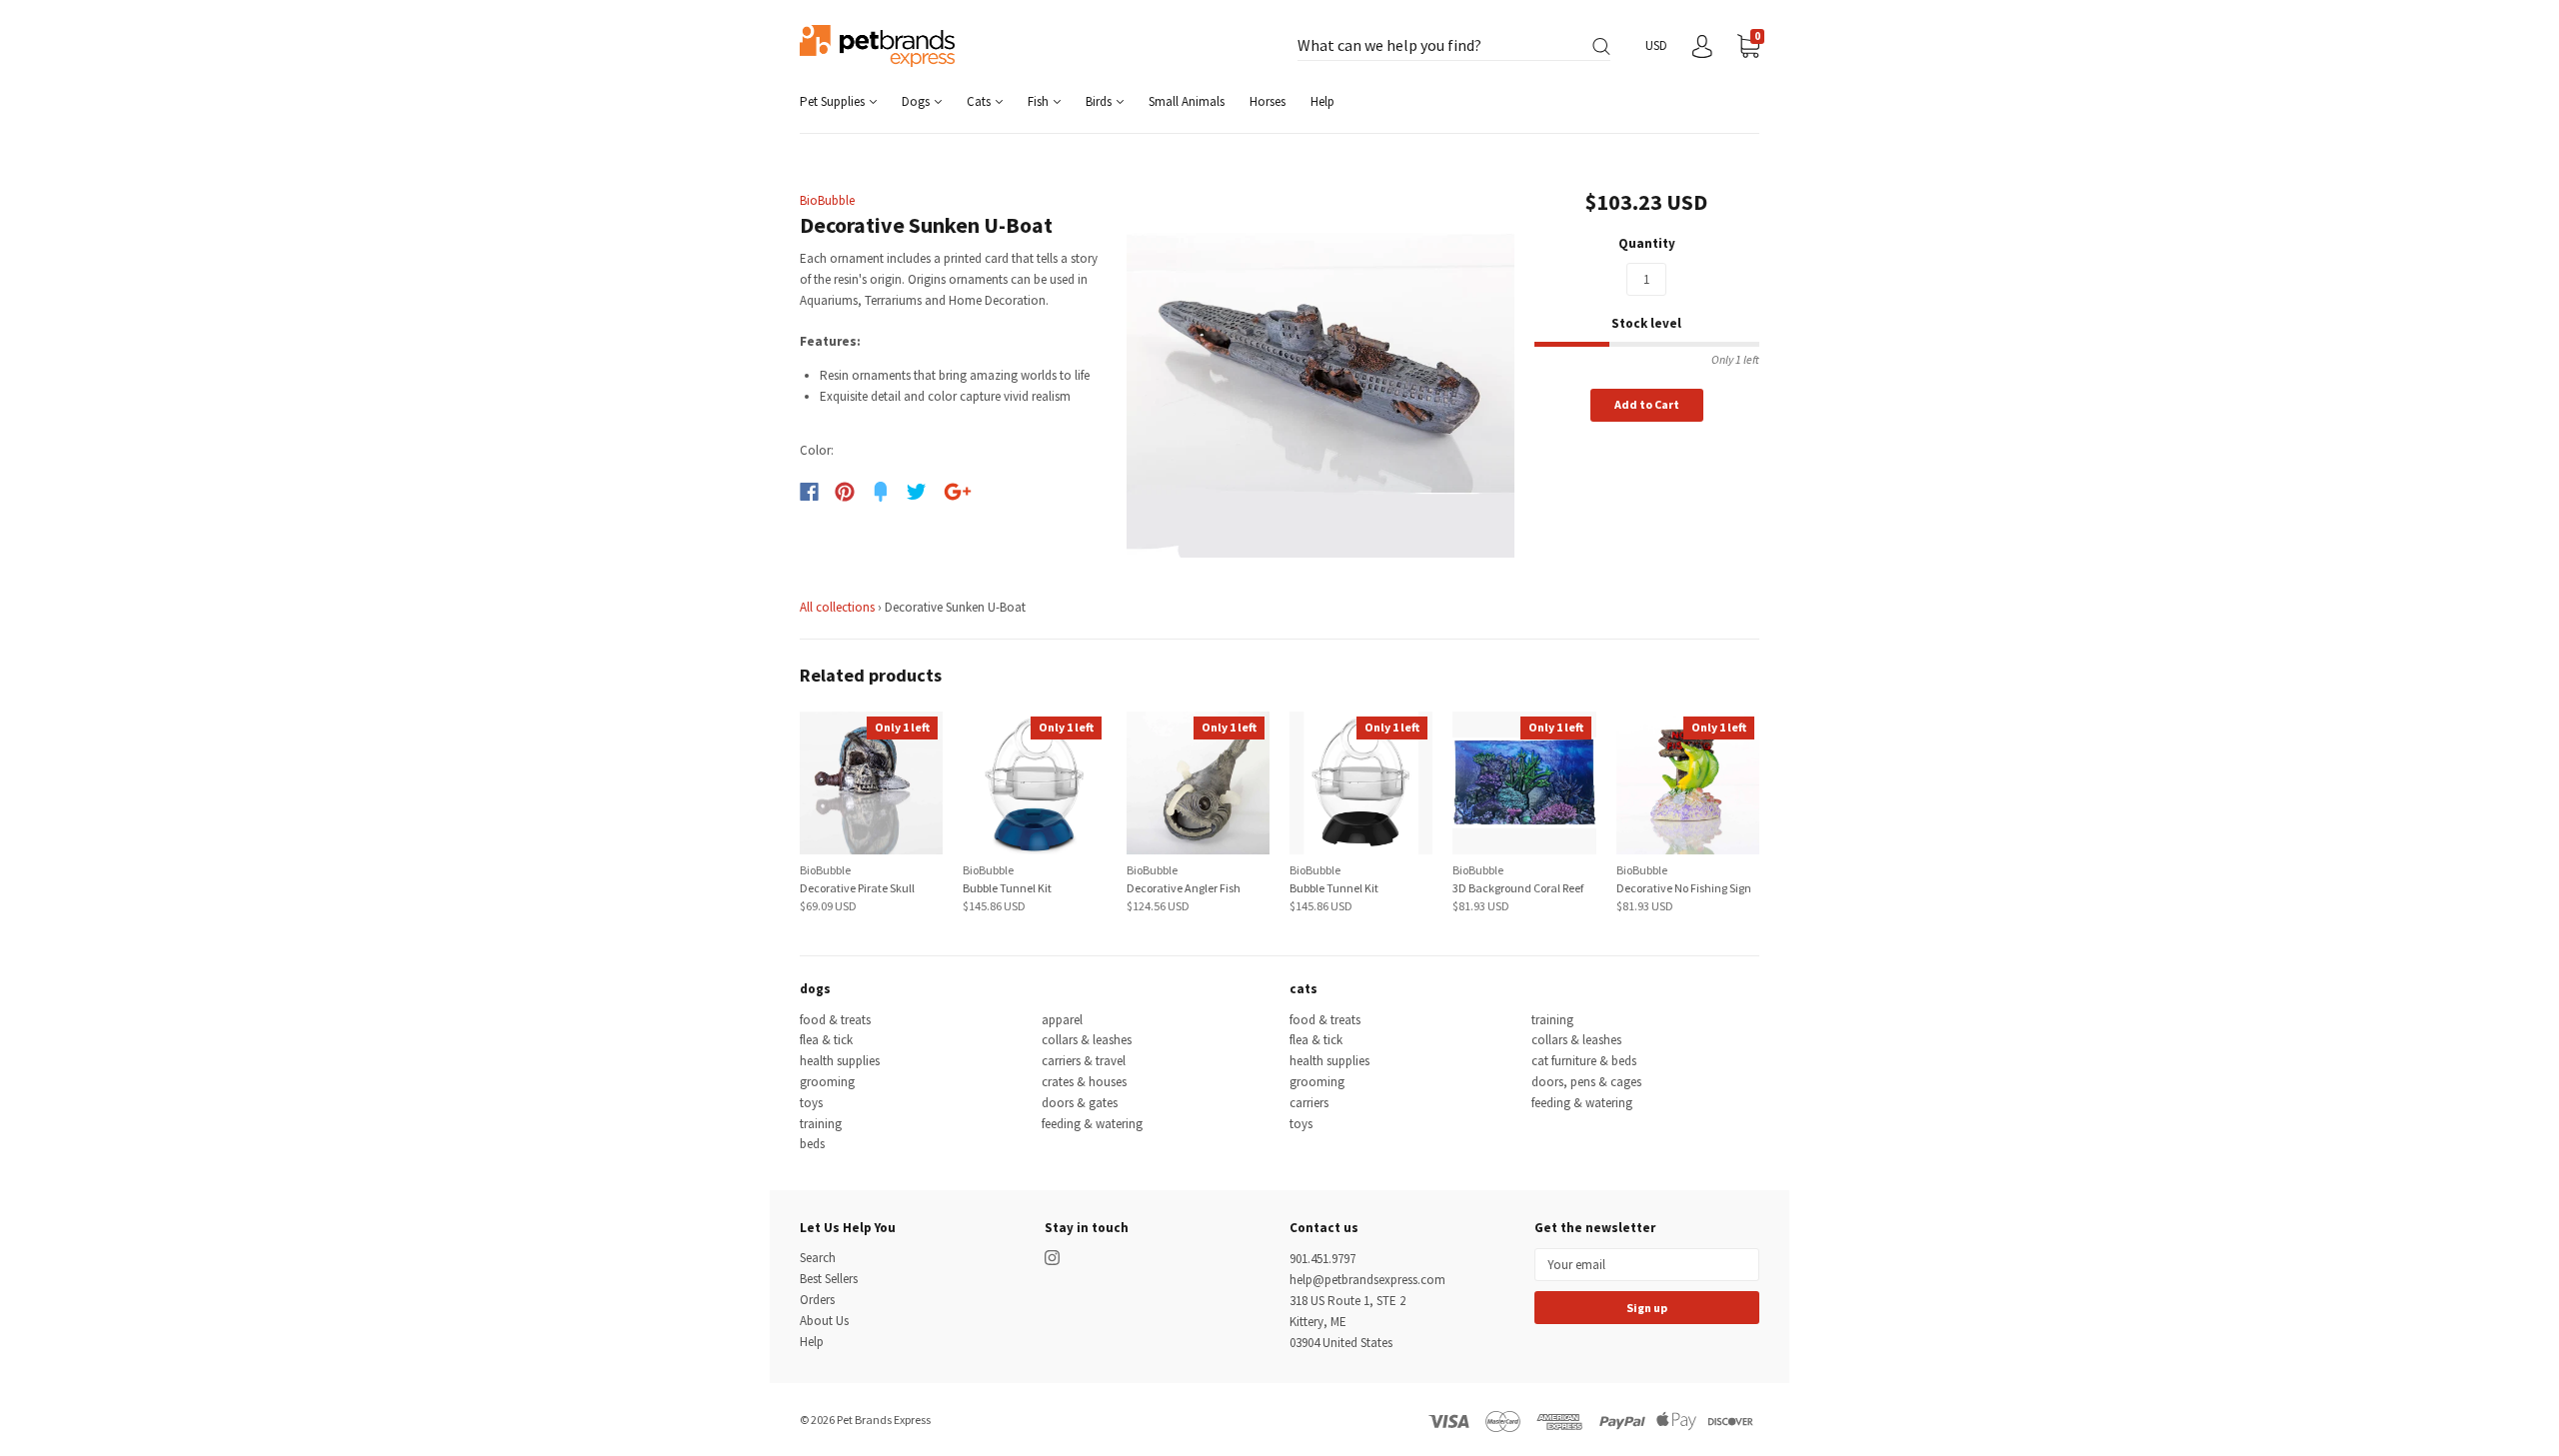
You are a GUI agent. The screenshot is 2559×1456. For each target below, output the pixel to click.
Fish (1040, 101)
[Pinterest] (845, 492)
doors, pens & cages (1586, 1082)
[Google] (958, 492)
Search (818, 1258)
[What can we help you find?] (1454, 46)
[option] (1321, 363)
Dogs (917, 101)
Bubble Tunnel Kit (1007, 888)
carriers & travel (1084, 1061)
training (821, 1124)
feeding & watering (1092, 1124)
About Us (824, 1321)
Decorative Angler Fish (1184, 888)
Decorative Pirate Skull (857, 888)
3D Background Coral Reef (1518, 888)
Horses (1268, 101)
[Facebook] (809, 492)
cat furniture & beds (1584, 1061)
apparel (1062, 1020)
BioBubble (827, 200)
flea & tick (826, 1040)
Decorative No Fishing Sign (1684, 888)
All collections (837, 607)
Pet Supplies (834, 101)
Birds (1100, 101)
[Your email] (1647, 1265)
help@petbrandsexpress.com (1367, 1280)
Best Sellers (829, 1279)
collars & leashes (1087, 1040)
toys (811, 1103)
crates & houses (1084, 1082)
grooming (827, 1082)
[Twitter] (917, 492)
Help (1322, 101)
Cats (980, 101)
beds (812, 1144)
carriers (1309, 1103)
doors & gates (1080, 1103)
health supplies (840, 1061)
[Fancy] (881, 492)
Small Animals (1187, 101)
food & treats (835, 1020)
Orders (817, 1300)
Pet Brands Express (884, 1420)
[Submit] (1601, 46)
